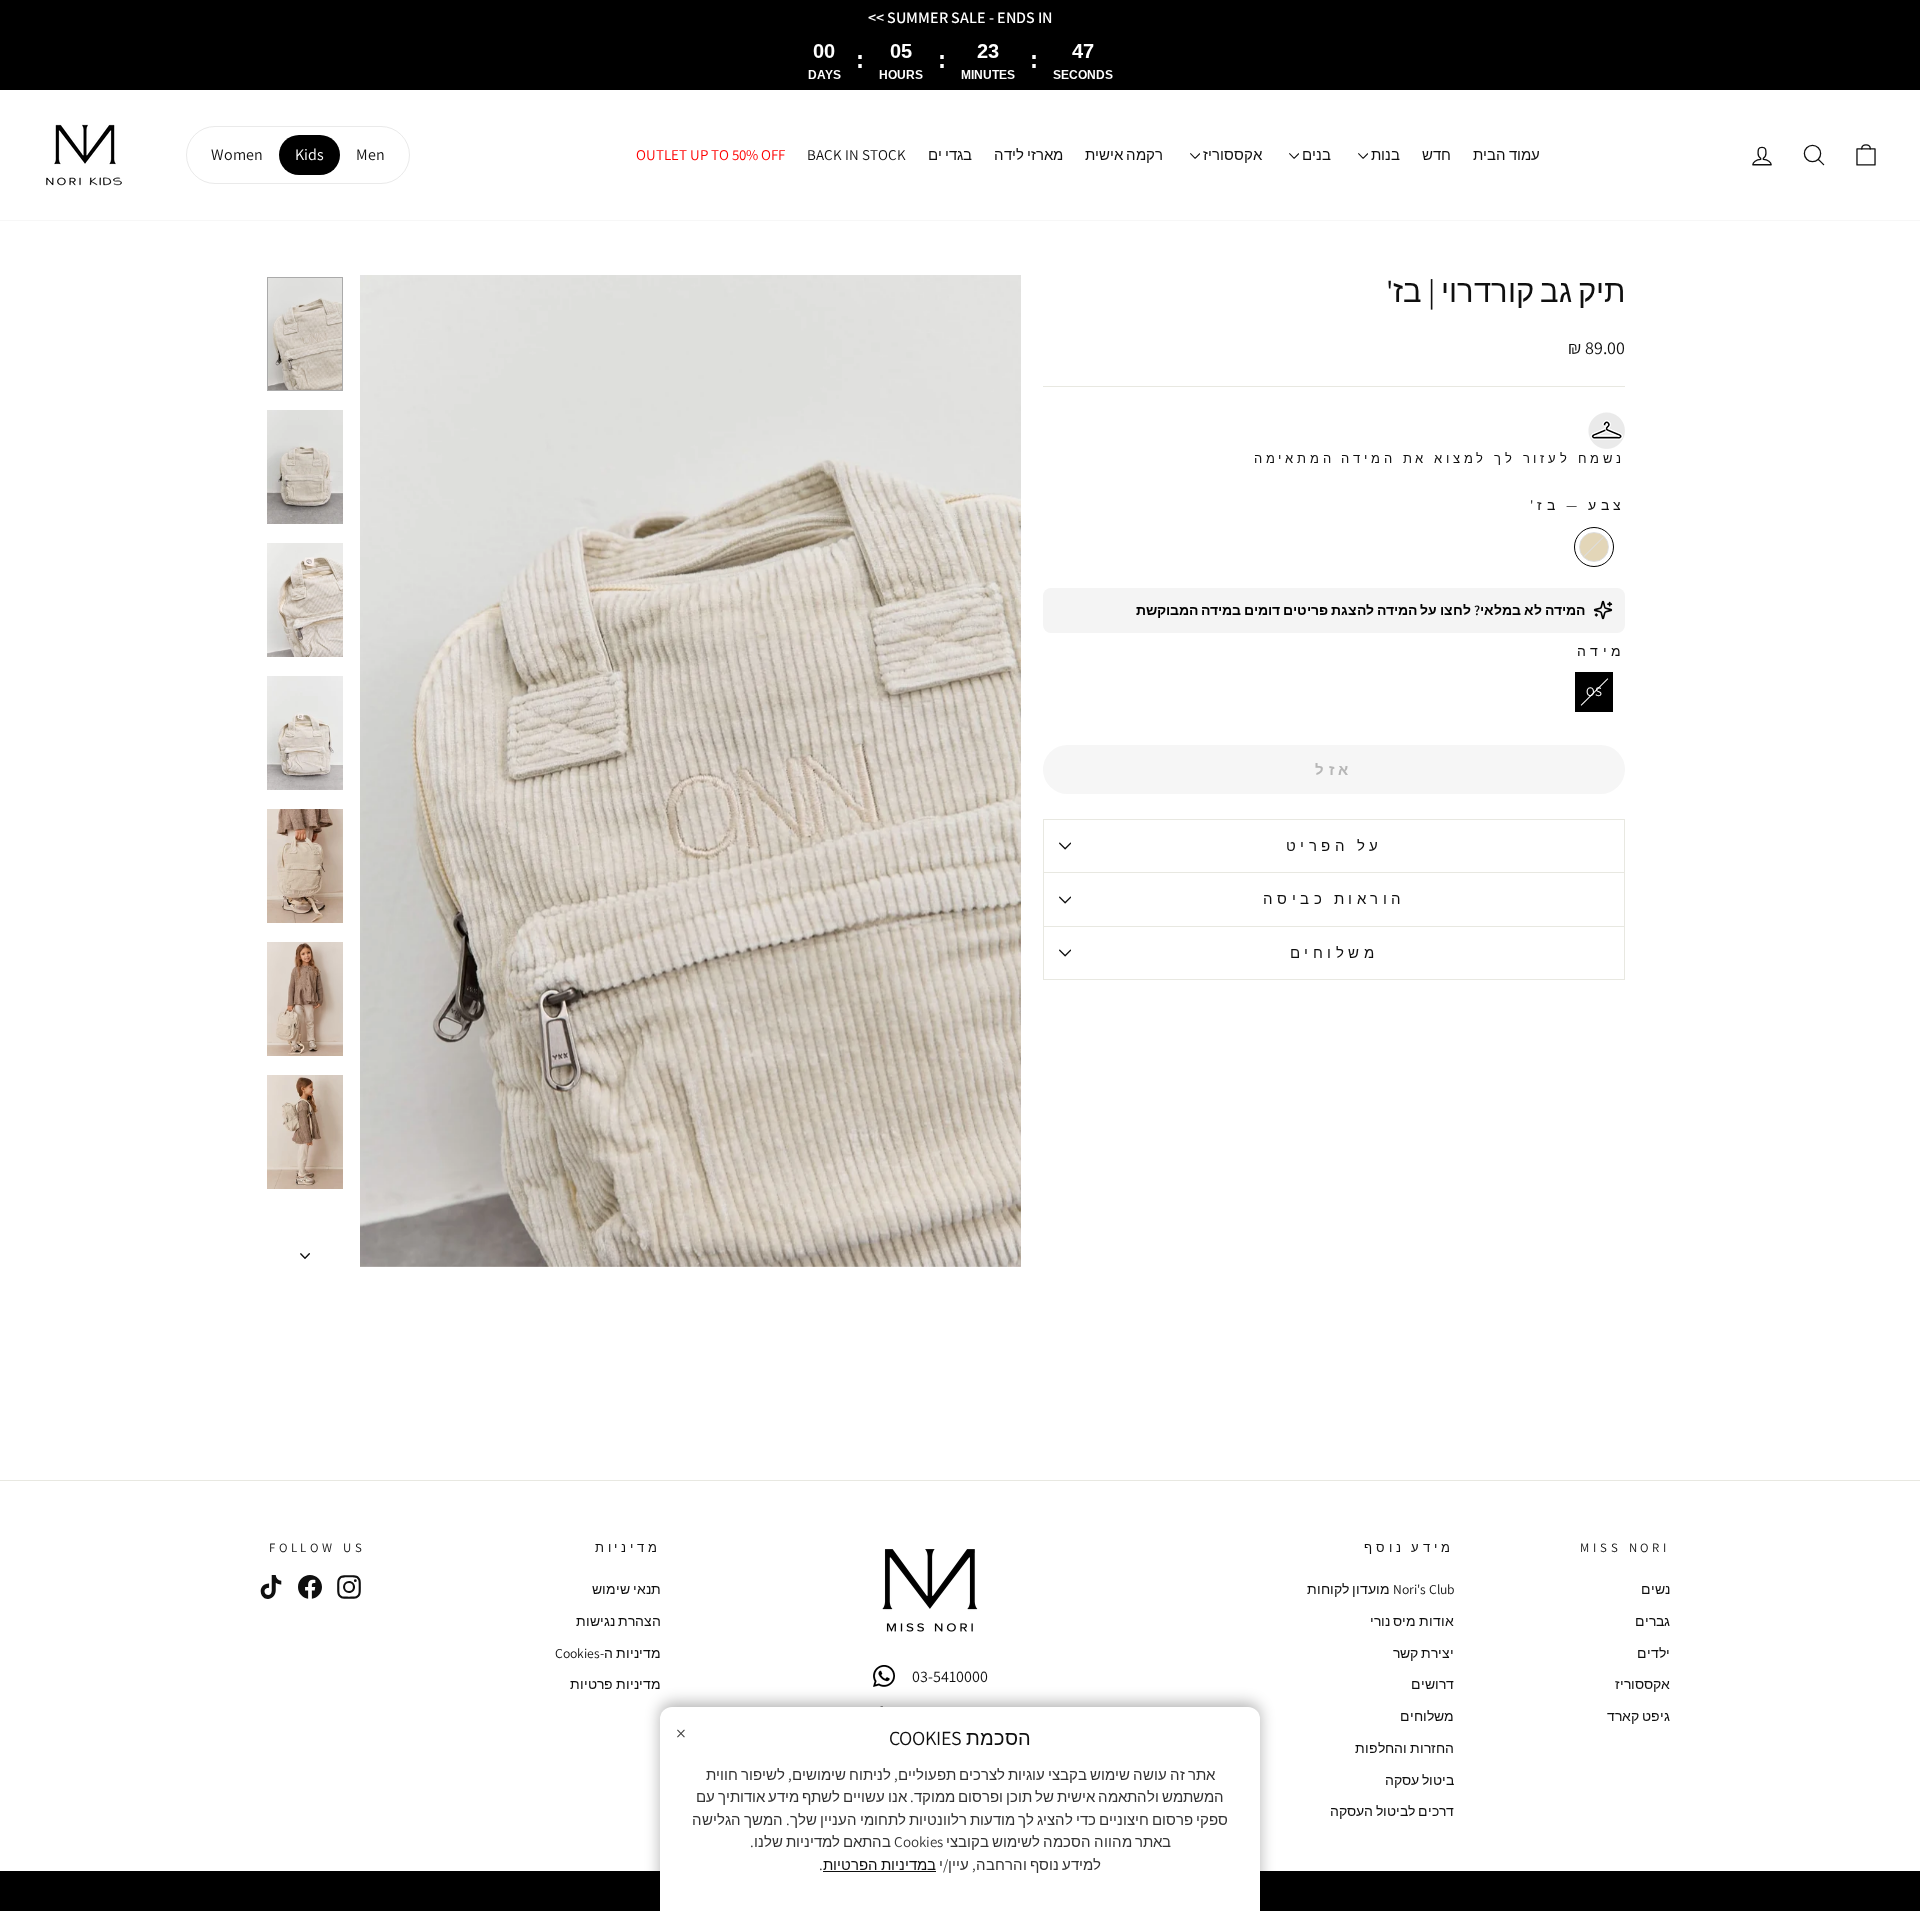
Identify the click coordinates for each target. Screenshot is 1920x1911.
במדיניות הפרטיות (879, 1864)
